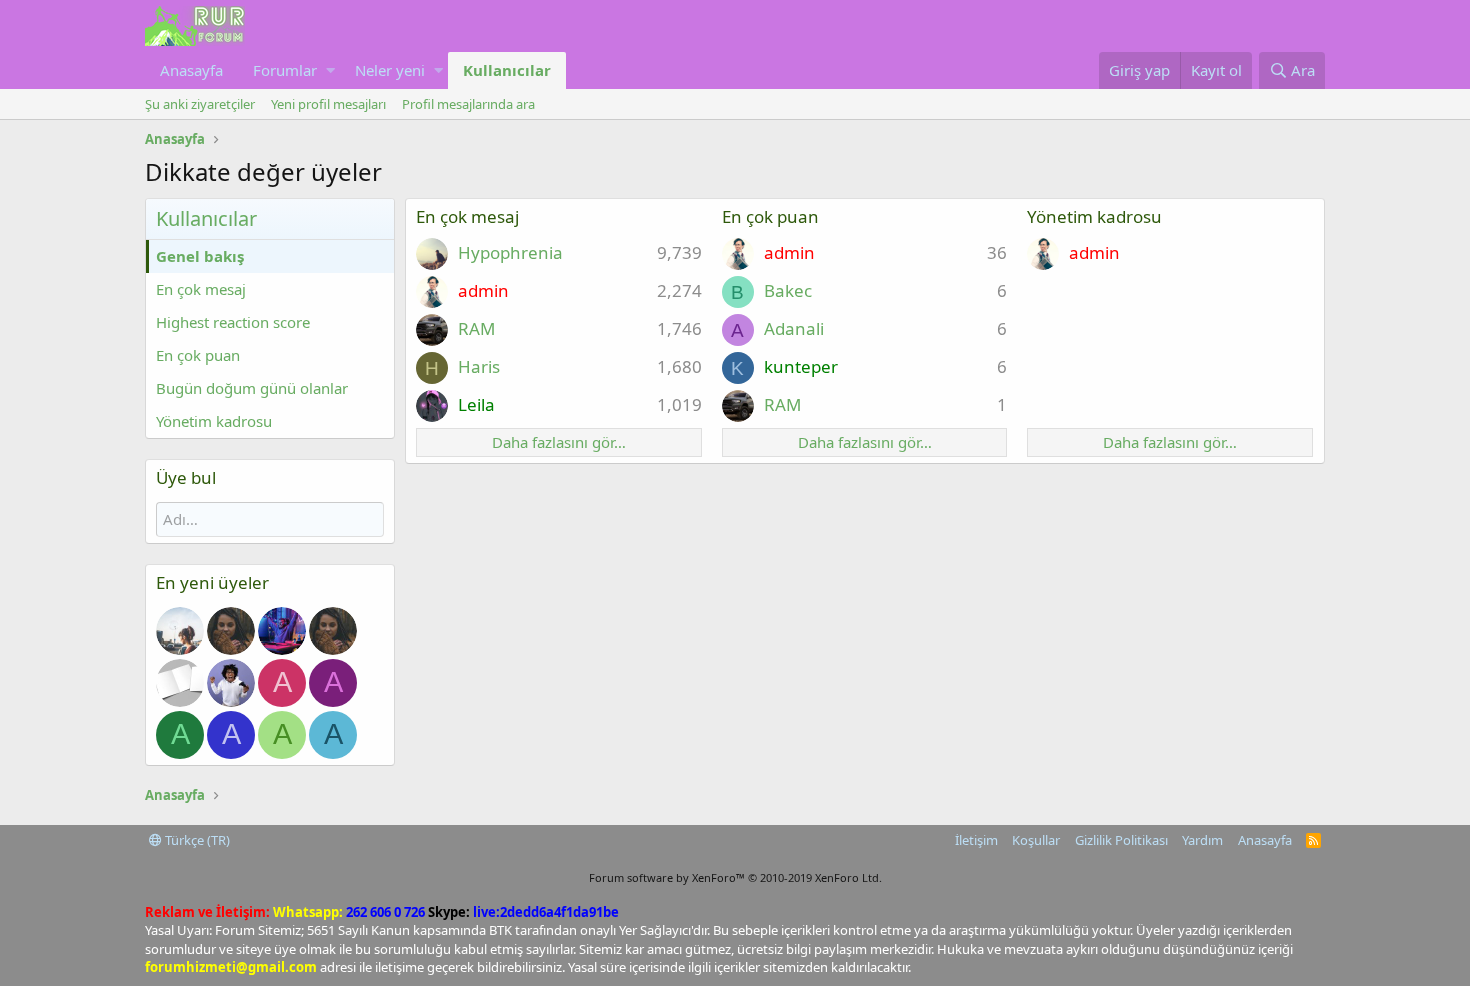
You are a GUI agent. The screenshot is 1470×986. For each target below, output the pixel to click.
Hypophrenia (510, 252)
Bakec (788, 290)
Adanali (794, 328)
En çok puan (198, 355)
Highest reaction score (233, 322)
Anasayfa (191, 70)
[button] (330, 70)
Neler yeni (390, 70)
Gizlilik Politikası (1121, 840)
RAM (476, 328)
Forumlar (285, 70)
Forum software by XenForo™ (735, 877)
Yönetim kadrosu (214, 421)
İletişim (976, 840)
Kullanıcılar (507, 70)
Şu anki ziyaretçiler (200, 104)
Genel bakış (200, 256)
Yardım (1202, 840)
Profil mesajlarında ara (468, 104)
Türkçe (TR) (196, 840)
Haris (479, 366)
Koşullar (1036, 840)
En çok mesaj (201, 289)
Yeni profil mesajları (328, 104)
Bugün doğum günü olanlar (252, 388)
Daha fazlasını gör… (559, 442)
